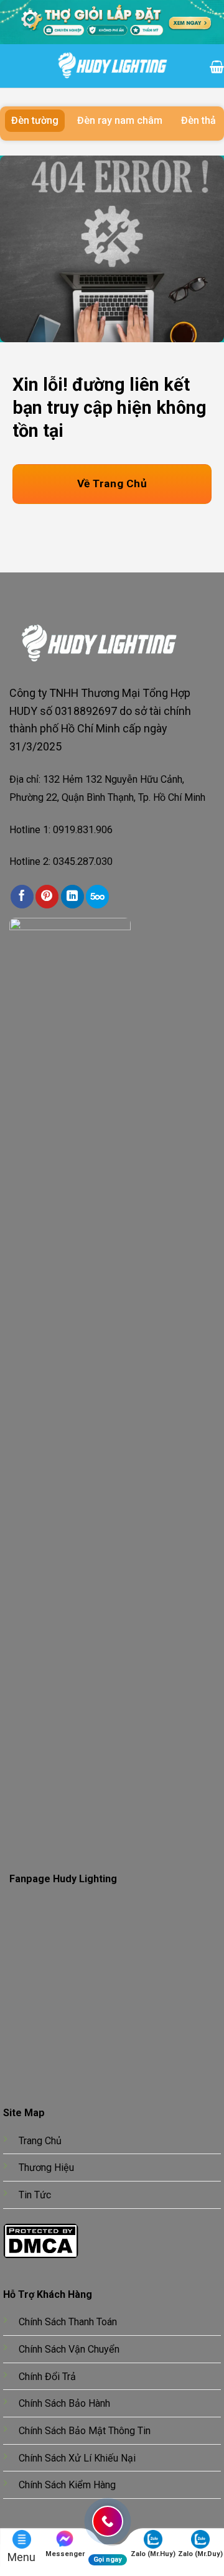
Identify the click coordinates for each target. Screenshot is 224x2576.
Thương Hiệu (46, 2168)
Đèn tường (35, 120)
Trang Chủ (40, 2141)
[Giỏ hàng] (217, 66)
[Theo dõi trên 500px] (97, 896)
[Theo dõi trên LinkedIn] (72, 896)
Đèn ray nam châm (120, 120)
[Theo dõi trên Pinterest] (47, 896)
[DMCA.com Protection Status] (41, 2240)
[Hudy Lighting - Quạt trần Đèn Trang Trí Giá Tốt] (112, 66)
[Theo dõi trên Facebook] (22, 896)
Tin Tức (35, 2195)
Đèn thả (198, 120)
